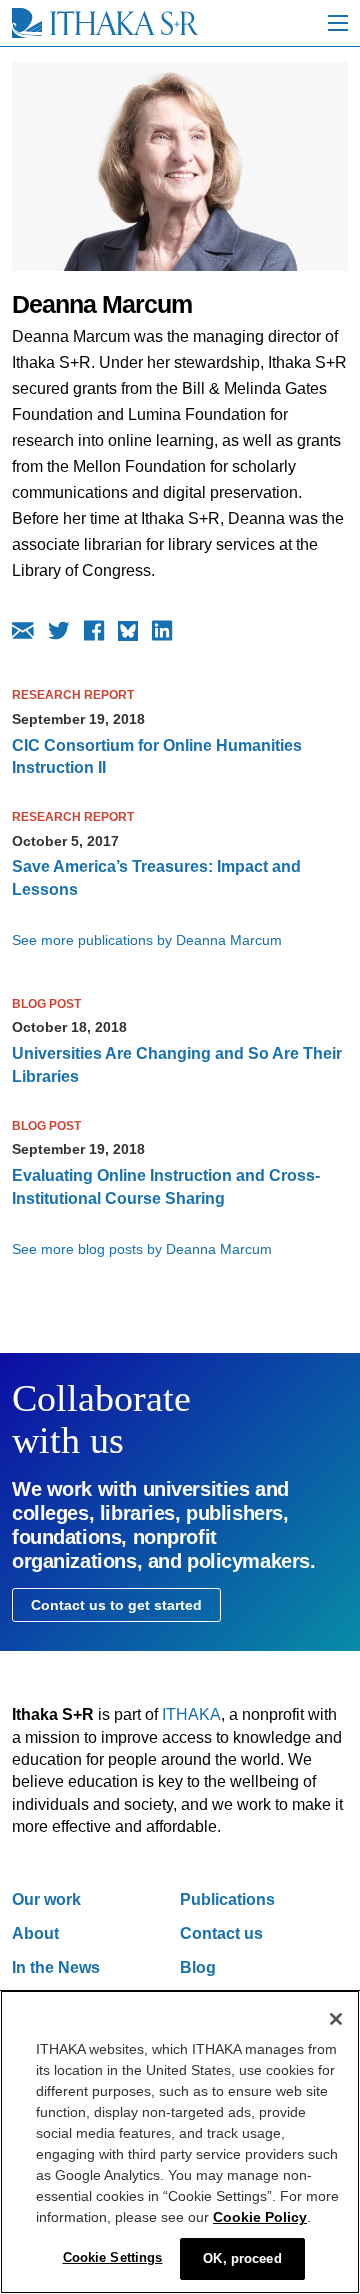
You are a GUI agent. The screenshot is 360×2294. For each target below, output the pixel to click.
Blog (198, 1967)
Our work (46, 1899)
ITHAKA (191, 1714)
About (35, 1933)
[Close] (336, 2019)
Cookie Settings (113, 2257)
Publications (227, 1899)
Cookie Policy (260, 2217)
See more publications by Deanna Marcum (147, 940)
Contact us (221, 1933)
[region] (180, 2142)
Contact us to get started (116, 1605)
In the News (56, 1967)
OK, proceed (242, 2258)
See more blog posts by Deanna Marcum (142, 1249)
